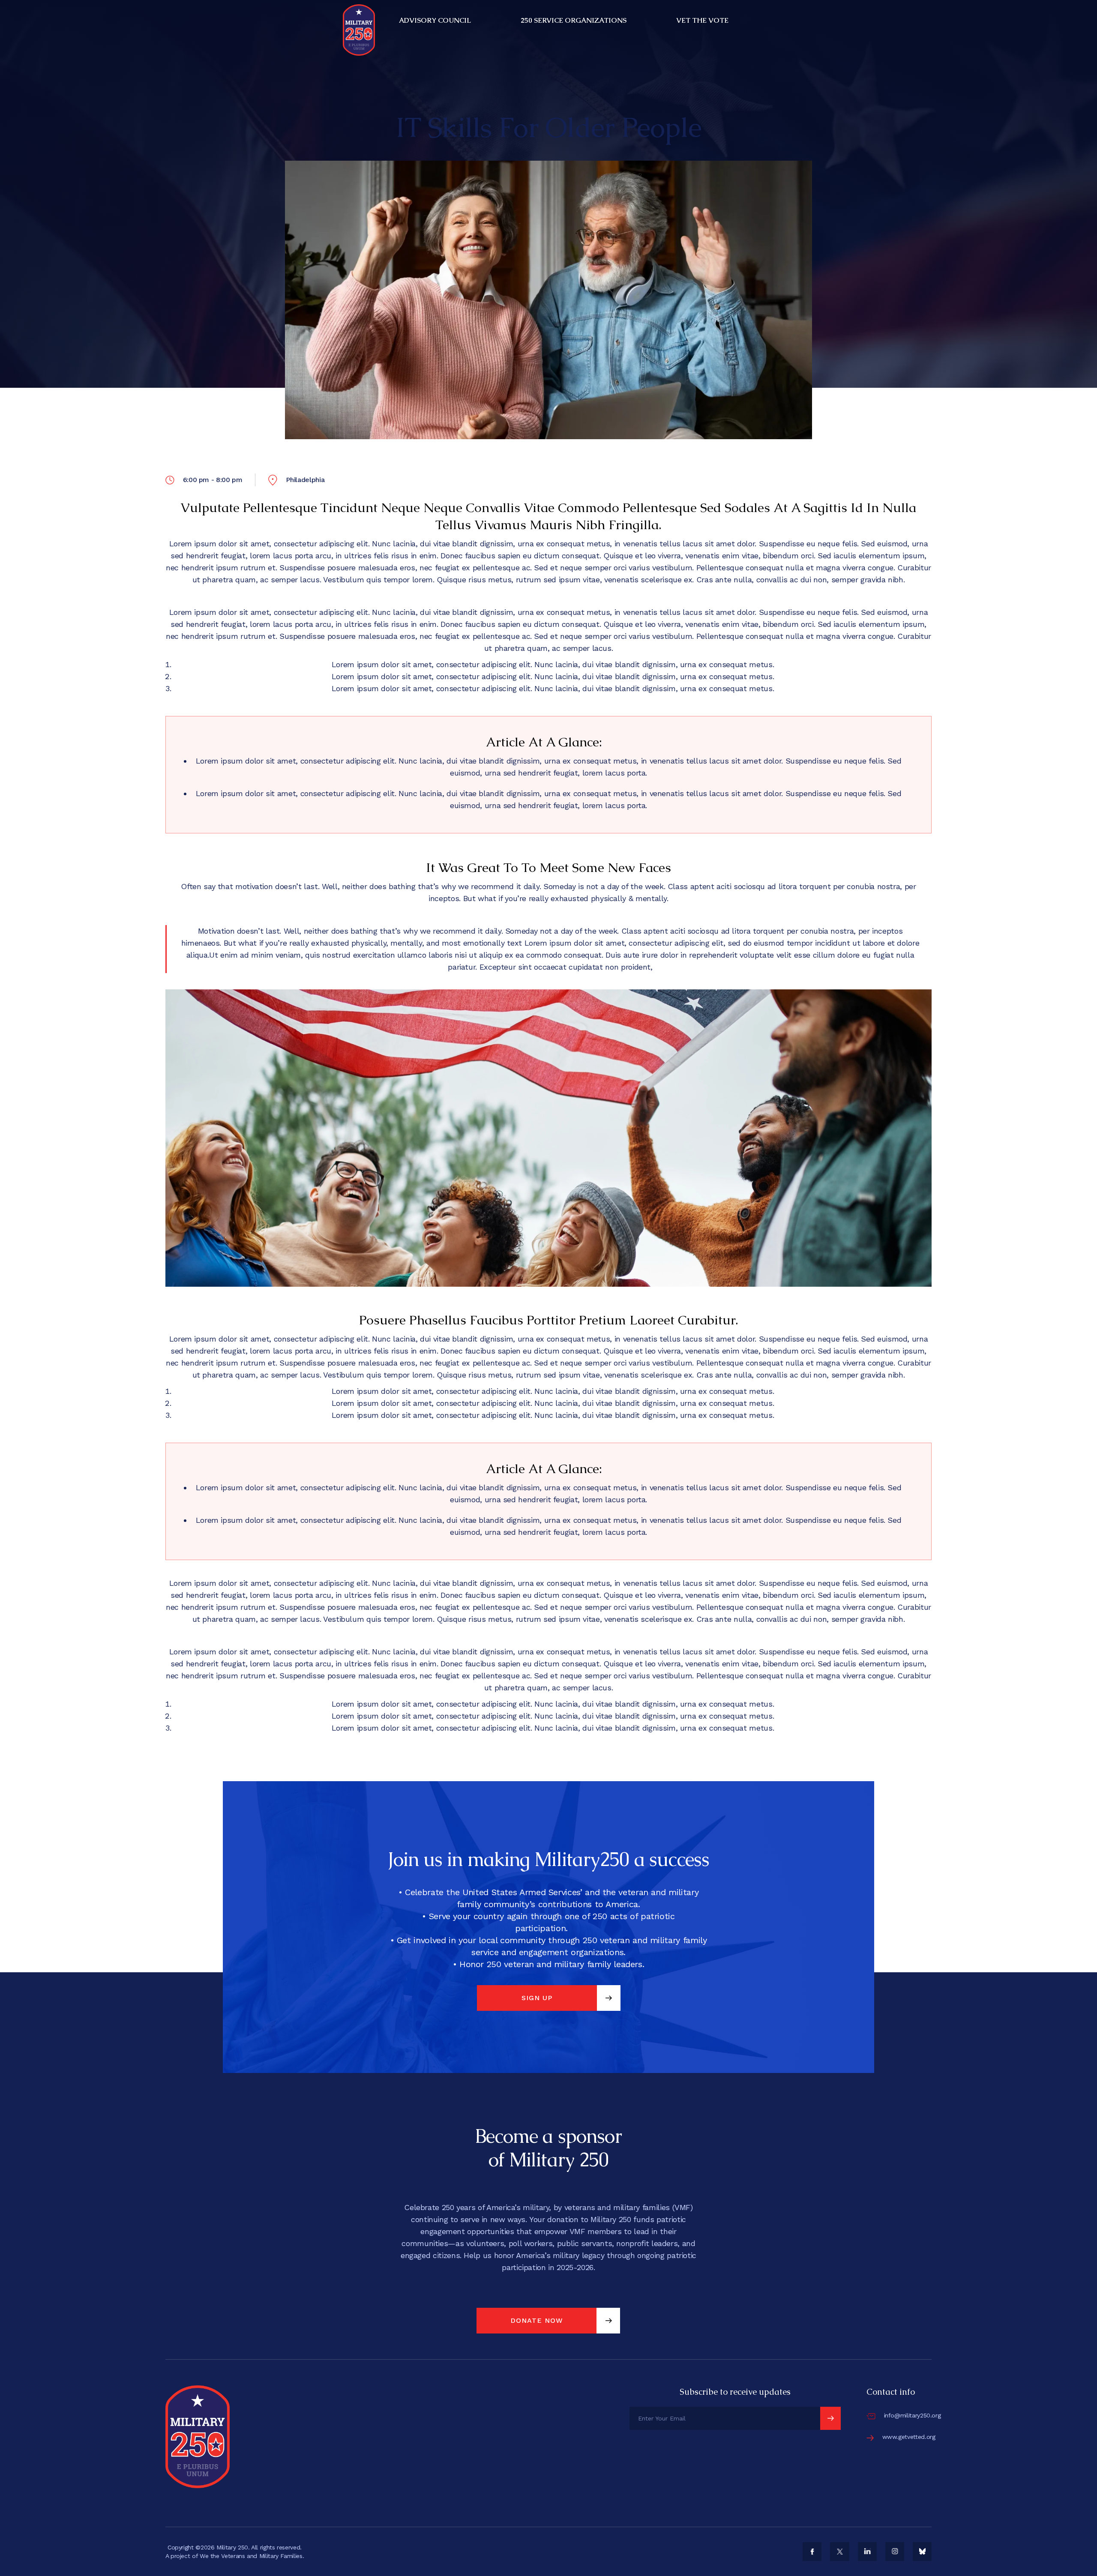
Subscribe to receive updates (735, 2392)
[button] (436, 21)
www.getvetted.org (909, 2437)
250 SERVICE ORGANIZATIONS (574, 20)
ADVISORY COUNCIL (435, 20)
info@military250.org (913, 2415)
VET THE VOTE (702, 20)
